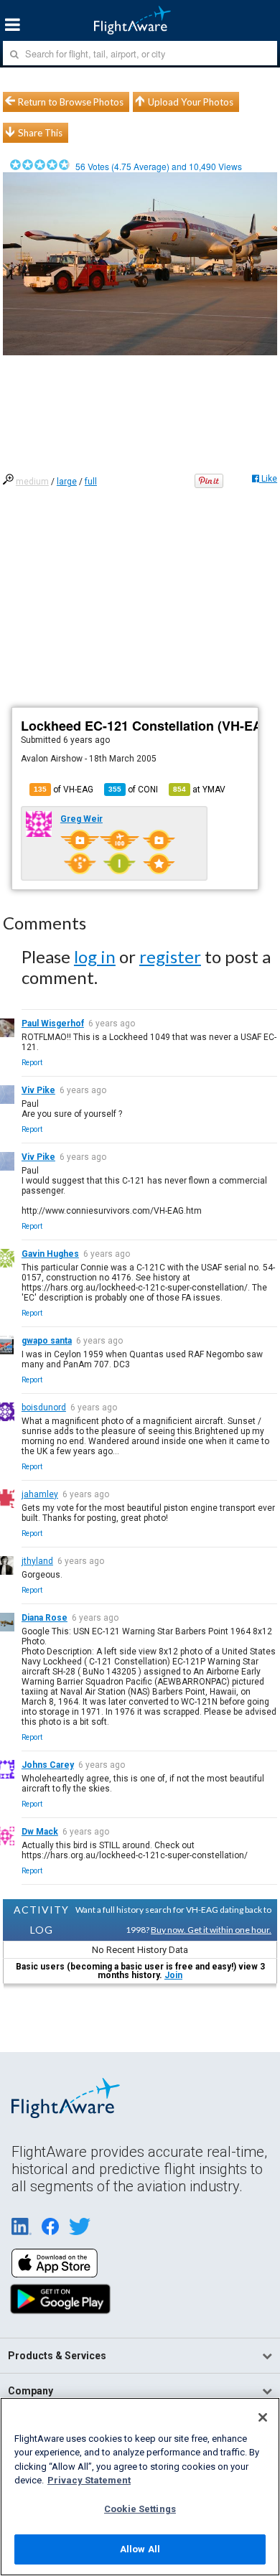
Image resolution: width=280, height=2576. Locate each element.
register (170, 956)
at (199, 790)
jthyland (37, 1561)
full (91, 482)
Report (32, 1063)
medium (32, 482)
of (133, 790)
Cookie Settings (140, 2509)
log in (95, 956)
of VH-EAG (64, 790)
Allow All (140, 2549)
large (67, 482)
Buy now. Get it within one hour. (211, 1930)
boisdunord (44, 1408)
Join (173, 1975)
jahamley (40, 1494)
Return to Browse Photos (71, 102)
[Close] (263, 2417)
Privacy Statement (89, 2480)
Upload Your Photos (191, 102)
